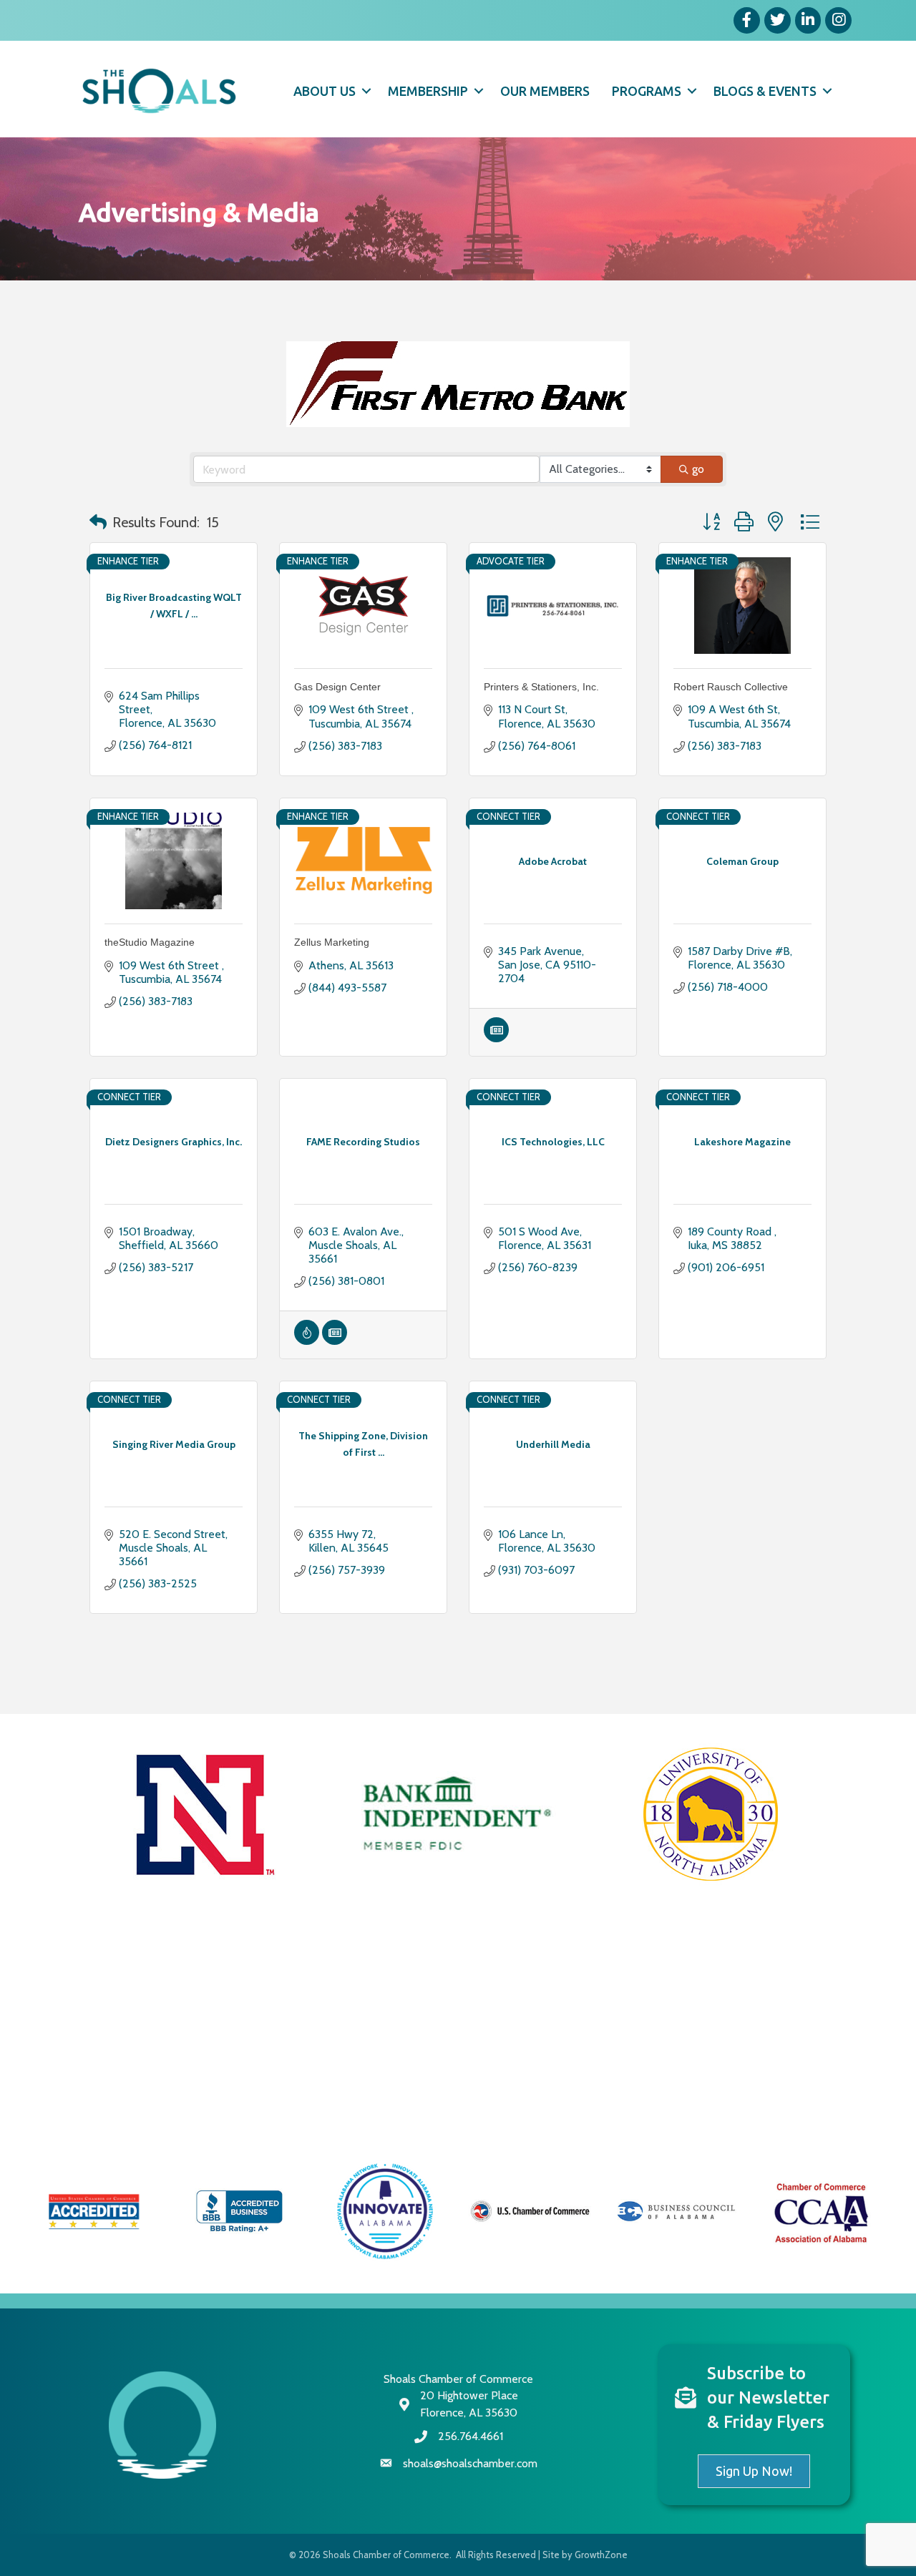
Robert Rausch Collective (731, 687)
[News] (496, 1038)
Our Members (545, 91)
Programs (647, 91)
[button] (98, 522)
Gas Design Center (337, 687)
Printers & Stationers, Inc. (541, 687)
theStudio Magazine (150, 942)
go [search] (698, 469)
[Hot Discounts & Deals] (307, 1341)
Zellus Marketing (332, 942)
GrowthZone (601, 2555)
